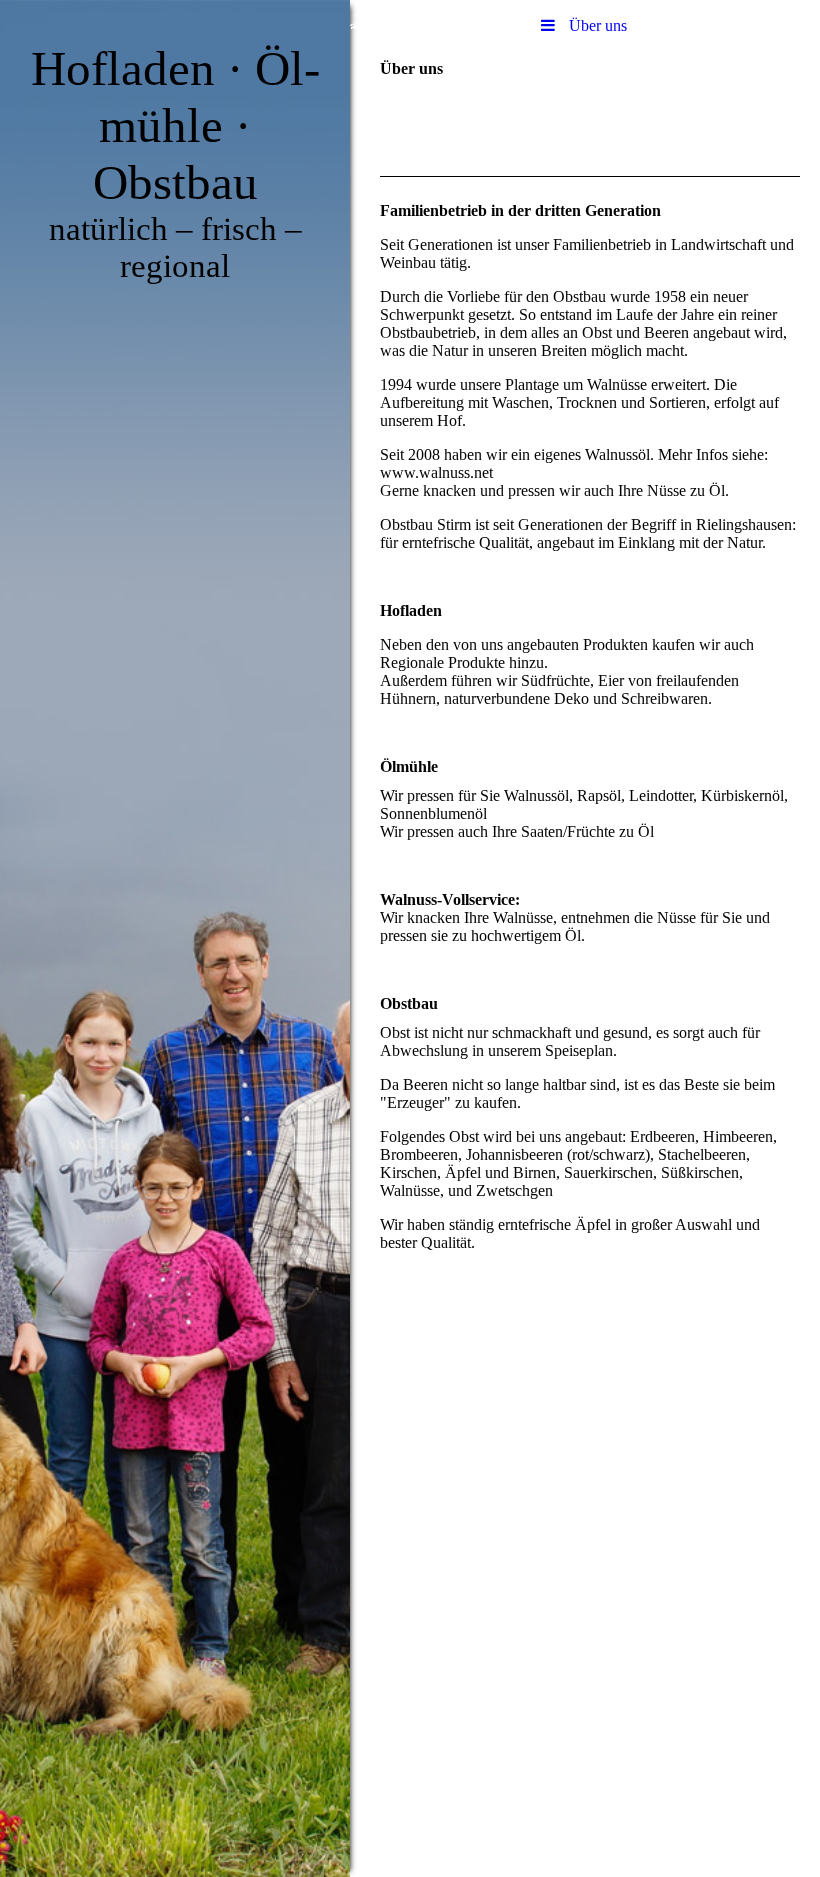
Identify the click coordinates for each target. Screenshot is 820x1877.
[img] (175, 938)
